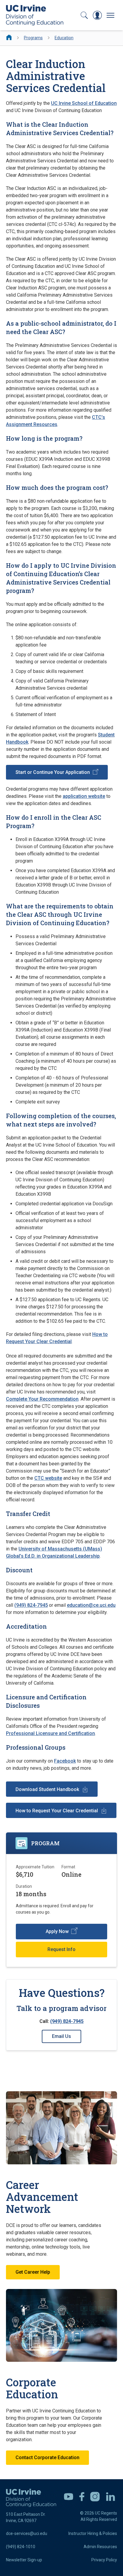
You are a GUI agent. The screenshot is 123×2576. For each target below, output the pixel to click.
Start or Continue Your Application (53, 772)
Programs (33, 38)
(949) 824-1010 (21, 2547)
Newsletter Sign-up (24, 2560)
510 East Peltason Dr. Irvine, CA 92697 (26, 2517)
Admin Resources (100, 2547)
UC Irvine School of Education (84, 103)
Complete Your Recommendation (42, 1399)
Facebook (65, 1761)
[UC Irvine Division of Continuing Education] (35, 15)
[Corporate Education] (61, 2326)
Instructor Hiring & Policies (93, 2533)
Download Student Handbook (47, 1789)
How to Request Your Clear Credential (57, 1811)
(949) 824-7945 (31, 1605)
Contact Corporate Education (47, 2458)
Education (64, 38)
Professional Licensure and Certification (50, 1733)
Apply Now (57, 1931)
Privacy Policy (104, 2560)
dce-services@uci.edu (27, 2533)
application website (84, 796)
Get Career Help (33, 2272)
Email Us (61, 2036)
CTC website (48, 1478)
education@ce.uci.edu (91, 1605)
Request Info (61, 1949)
